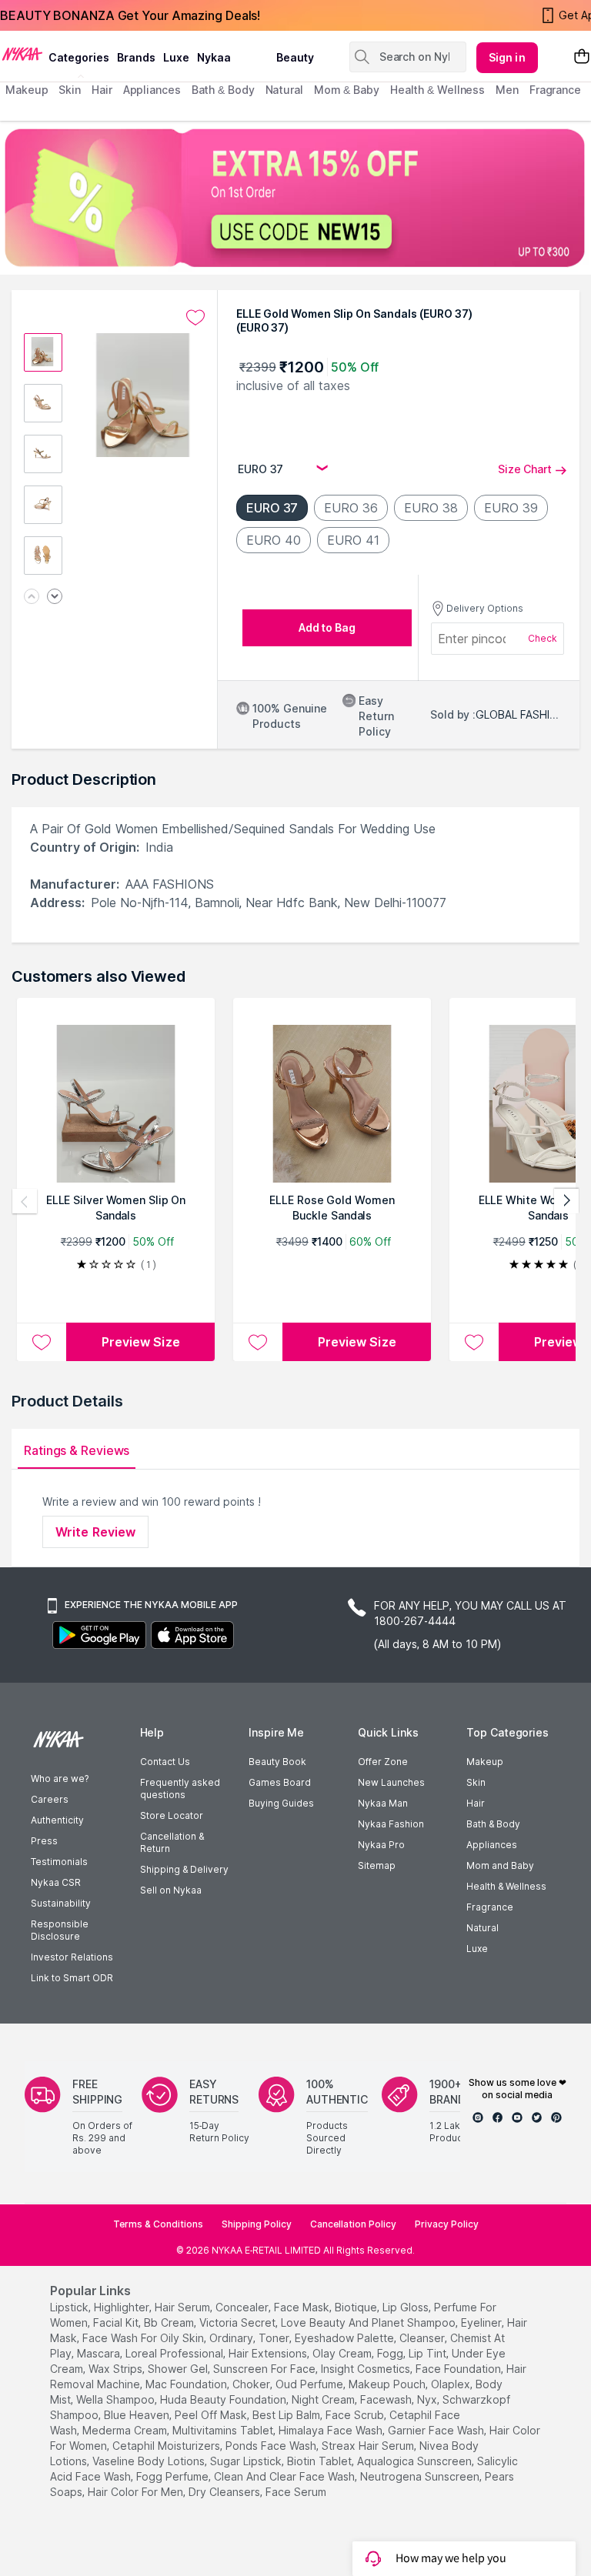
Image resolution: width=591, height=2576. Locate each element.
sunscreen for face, (265, 2369)
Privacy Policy (447, 2224)
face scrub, (356, 2415)
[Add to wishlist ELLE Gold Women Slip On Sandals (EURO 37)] (195, 318)
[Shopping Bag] (582, 57)
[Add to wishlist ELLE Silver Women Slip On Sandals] (42, 1342)
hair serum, (184, 2307)
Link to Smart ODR (72, 1978)
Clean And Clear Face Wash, (285, 2476)
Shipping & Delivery (184, 1869)
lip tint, (429, 2353)
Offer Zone (383, 1762)
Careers (50, 1799)
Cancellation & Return (172, 1842)
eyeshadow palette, (346, 2338)
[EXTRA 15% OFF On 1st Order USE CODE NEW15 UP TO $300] (295, 198)
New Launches (391, 1782)
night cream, (324, 2399)
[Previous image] (32, 597)
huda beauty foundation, (224, 2399)
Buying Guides (281, 1803)
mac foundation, (187, 2384)
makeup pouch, (388, 2384)
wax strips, (117, 2369)
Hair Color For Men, (137, 2492)
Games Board (280, 1782)
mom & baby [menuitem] (347, 90)
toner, (275, 2338)
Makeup (485, 1762)
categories (79, 57)
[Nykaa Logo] (22, 53)
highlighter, (123, 2307)
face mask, (303, 2307)
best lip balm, (287, 2415)
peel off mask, (212, 2415)
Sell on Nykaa (171, 1890)
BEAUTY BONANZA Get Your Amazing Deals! (130, 15)
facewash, (387, 2399)
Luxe (477, 1949)
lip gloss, (407, 2307)
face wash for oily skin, (144, 2338)
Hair (476, 1803)
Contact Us (165, 1762)
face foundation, (459, 2369)
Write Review (95, 1532)
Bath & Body (493, 1824)
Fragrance (490, 1907)
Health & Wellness (506, 1886)
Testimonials (59, 1862)
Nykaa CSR (56, 1882)
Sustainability (61, 1903)
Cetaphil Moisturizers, (167, 2446)
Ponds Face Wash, (272, 2446)
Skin (476, 1782)
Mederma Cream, (126, 2430)
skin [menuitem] (70, 90)
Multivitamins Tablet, (224, 2430)
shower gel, (179, 2369)
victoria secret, (239, 2322)
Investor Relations (72, 1957)
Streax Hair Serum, (369, 2446)
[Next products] (566, 1201)
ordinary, (232, 2338)
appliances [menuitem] (152, 90)
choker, (252, 2384)
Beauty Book (277, 1762)
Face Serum (296, 2492)
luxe (176, 57)
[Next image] (55, 597)
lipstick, (70, 2307)
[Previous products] (25, 1201)
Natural (482, 1928)
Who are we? (60, 1779)
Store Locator (172, 1815)
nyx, (428, 2399)
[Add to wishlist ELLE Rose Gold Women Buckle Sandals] (258, 1342)
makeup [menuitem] (27, 90)
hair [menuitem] (102, 90)
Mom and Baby (500, 1865)
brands (136, 57)
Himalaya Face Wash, (332, 2430)
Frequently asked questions (180, 1789)
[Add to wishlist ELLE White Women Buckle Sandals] (474, 1342)
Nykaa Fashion (391, 1824)
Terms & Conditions (158, 2224)
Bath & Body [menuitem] (223, 90)
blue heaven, (138, 2415)
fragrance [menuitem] (555, 90)
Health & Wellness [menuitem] (437, 90)
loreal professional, (175, 2353)
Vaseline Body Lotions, (150, 2461)
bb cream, (170, 2322)
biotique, (357, 2307)
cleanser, (423, 2338)
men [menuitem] (507, 90)
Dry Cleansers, (225, 2492)
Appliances (492, 1845)
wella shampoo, (117, 2399)
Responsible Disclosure (60, 1930)
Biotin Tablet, (321, 2461)
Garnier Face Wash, (437, 2430)
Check (543, 638)
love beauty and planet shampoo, (369, 2322)
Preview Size (141, 1342)
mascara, (100, 2353)
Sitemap (377, 1865)
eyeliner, (482, 2322)
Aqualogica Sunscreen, (416, 2461)
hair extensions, (269, 2353)
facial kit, (117, 2322)
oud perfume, (311, 2384)
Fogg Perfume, (174, 2476)
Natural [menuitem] (284, 90)
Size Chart (525, 469)
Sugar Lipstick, (247, 2461)
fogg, (391, 2353)
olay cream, (343, 2353)
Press (44, 1841)
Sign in (507, 57)
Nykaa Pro (381, 1845)
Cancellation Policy (353, 2224)
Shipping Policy (257, 2224)
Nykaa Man (383, 1803)
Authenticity (57, 1820)
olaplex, (452, 2384)
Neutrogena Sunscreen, (421, 2476)
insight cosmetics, (367, 2369)
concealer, (243, 2307)
